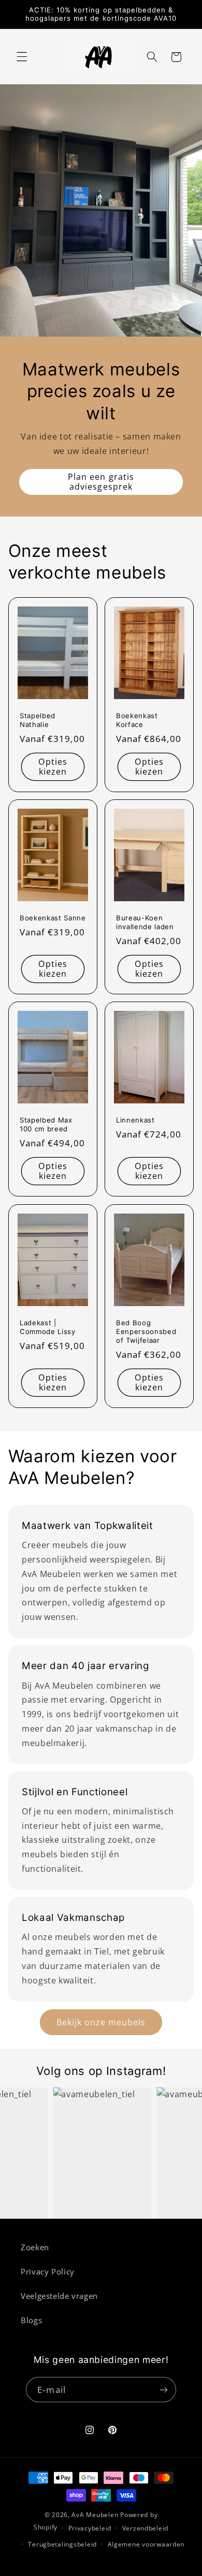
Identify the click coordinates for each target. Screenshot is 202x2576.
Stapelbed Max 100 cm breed (46, 1125)
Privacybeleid (90, 2528)
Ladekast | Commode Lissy (48, 1327)
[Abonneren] (163, 2390)
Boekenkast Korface (137, 720)
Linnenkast (135, 1120)
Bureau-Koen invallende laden (145, 922)
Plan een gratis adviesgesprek (101, 482)
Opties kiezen (53, 767)
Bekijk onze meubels (101, 2022)
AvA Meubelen (95, 2515)
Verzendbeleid (146, 2528)
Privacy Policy (48, 2271)
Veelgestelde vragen (59, 2296)
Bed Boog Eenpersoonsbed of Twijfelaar (146, 1331)
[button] (22, 57)
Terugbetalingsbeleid (62, 2544)
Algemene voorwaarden (146, 2544)
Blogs (31, 2320)
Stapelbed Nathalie (38, 720)
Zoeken (35, 2247)
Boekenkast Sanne (53, 918)
